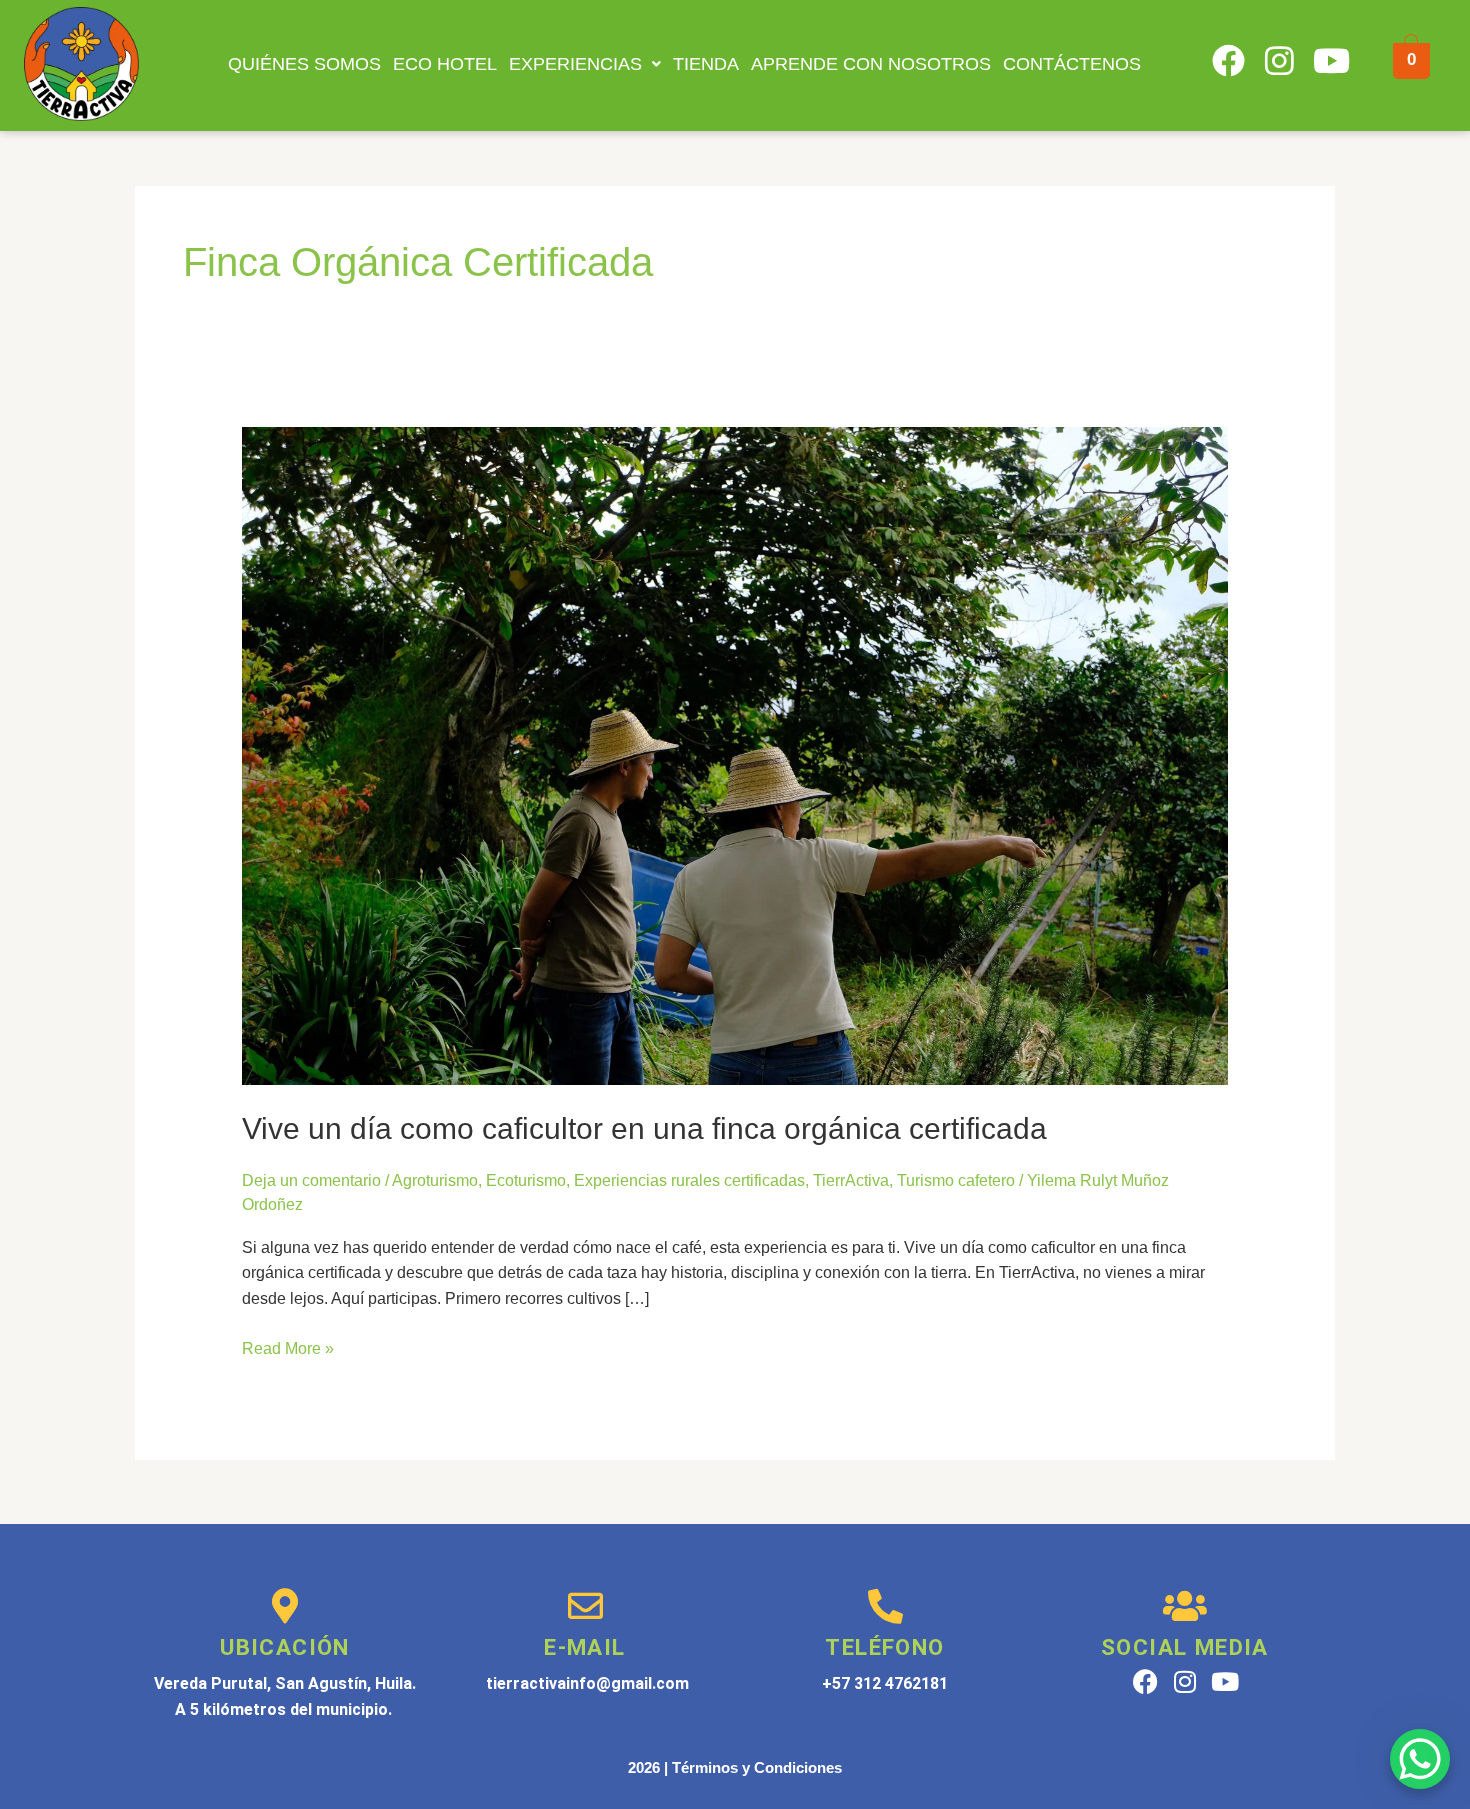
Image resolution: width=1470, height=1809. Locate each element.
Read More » (288, 1346)
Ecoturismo (526, 1180)
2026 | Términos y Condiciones (735, 1767)
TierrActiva (851, 1180)
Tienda (706, 64)
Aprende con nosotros (871, 64)
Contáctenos (1072, 64)
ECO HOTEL (445, 64)
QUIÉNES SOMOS (304, 64)
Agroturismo (435, 1180)
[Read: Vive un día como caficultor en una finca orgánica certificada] (735, 755)
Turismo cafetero (956, 1180)
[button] (585, 64)
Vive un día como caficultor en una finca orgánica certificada (644, 1128)
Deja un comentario (311, 1180)
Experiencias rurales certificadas (689, 1180)
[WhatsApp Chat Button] (1420, 1759)
